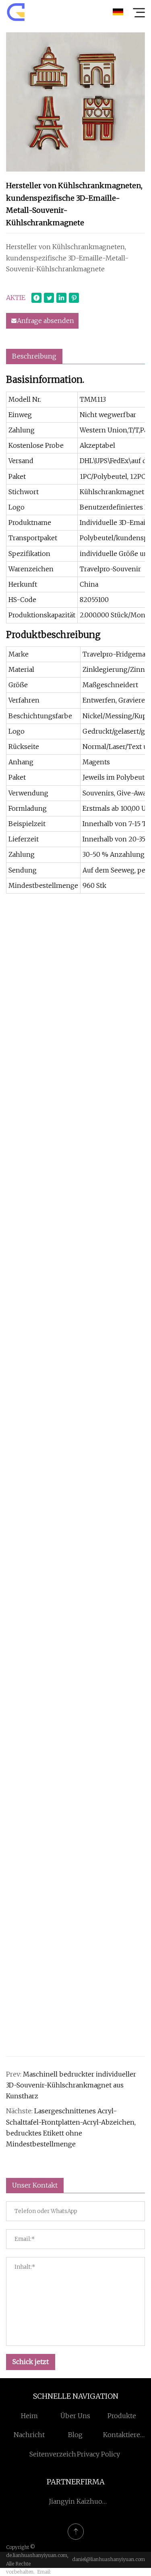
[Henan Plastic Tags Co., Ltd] (16, 12)
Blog (75, 2435)
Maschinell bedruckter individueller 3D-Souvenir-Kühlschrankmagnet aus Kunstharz (71, 2085)
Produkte (122, 2416)
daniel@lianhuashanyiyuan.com (109, 2559)
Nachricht (29, 2435)
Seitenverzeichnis (58, 2454)
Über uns (75, 2416)
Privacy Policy (98, 2454)
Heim (29, 2416)
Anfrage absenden (46, 321)
